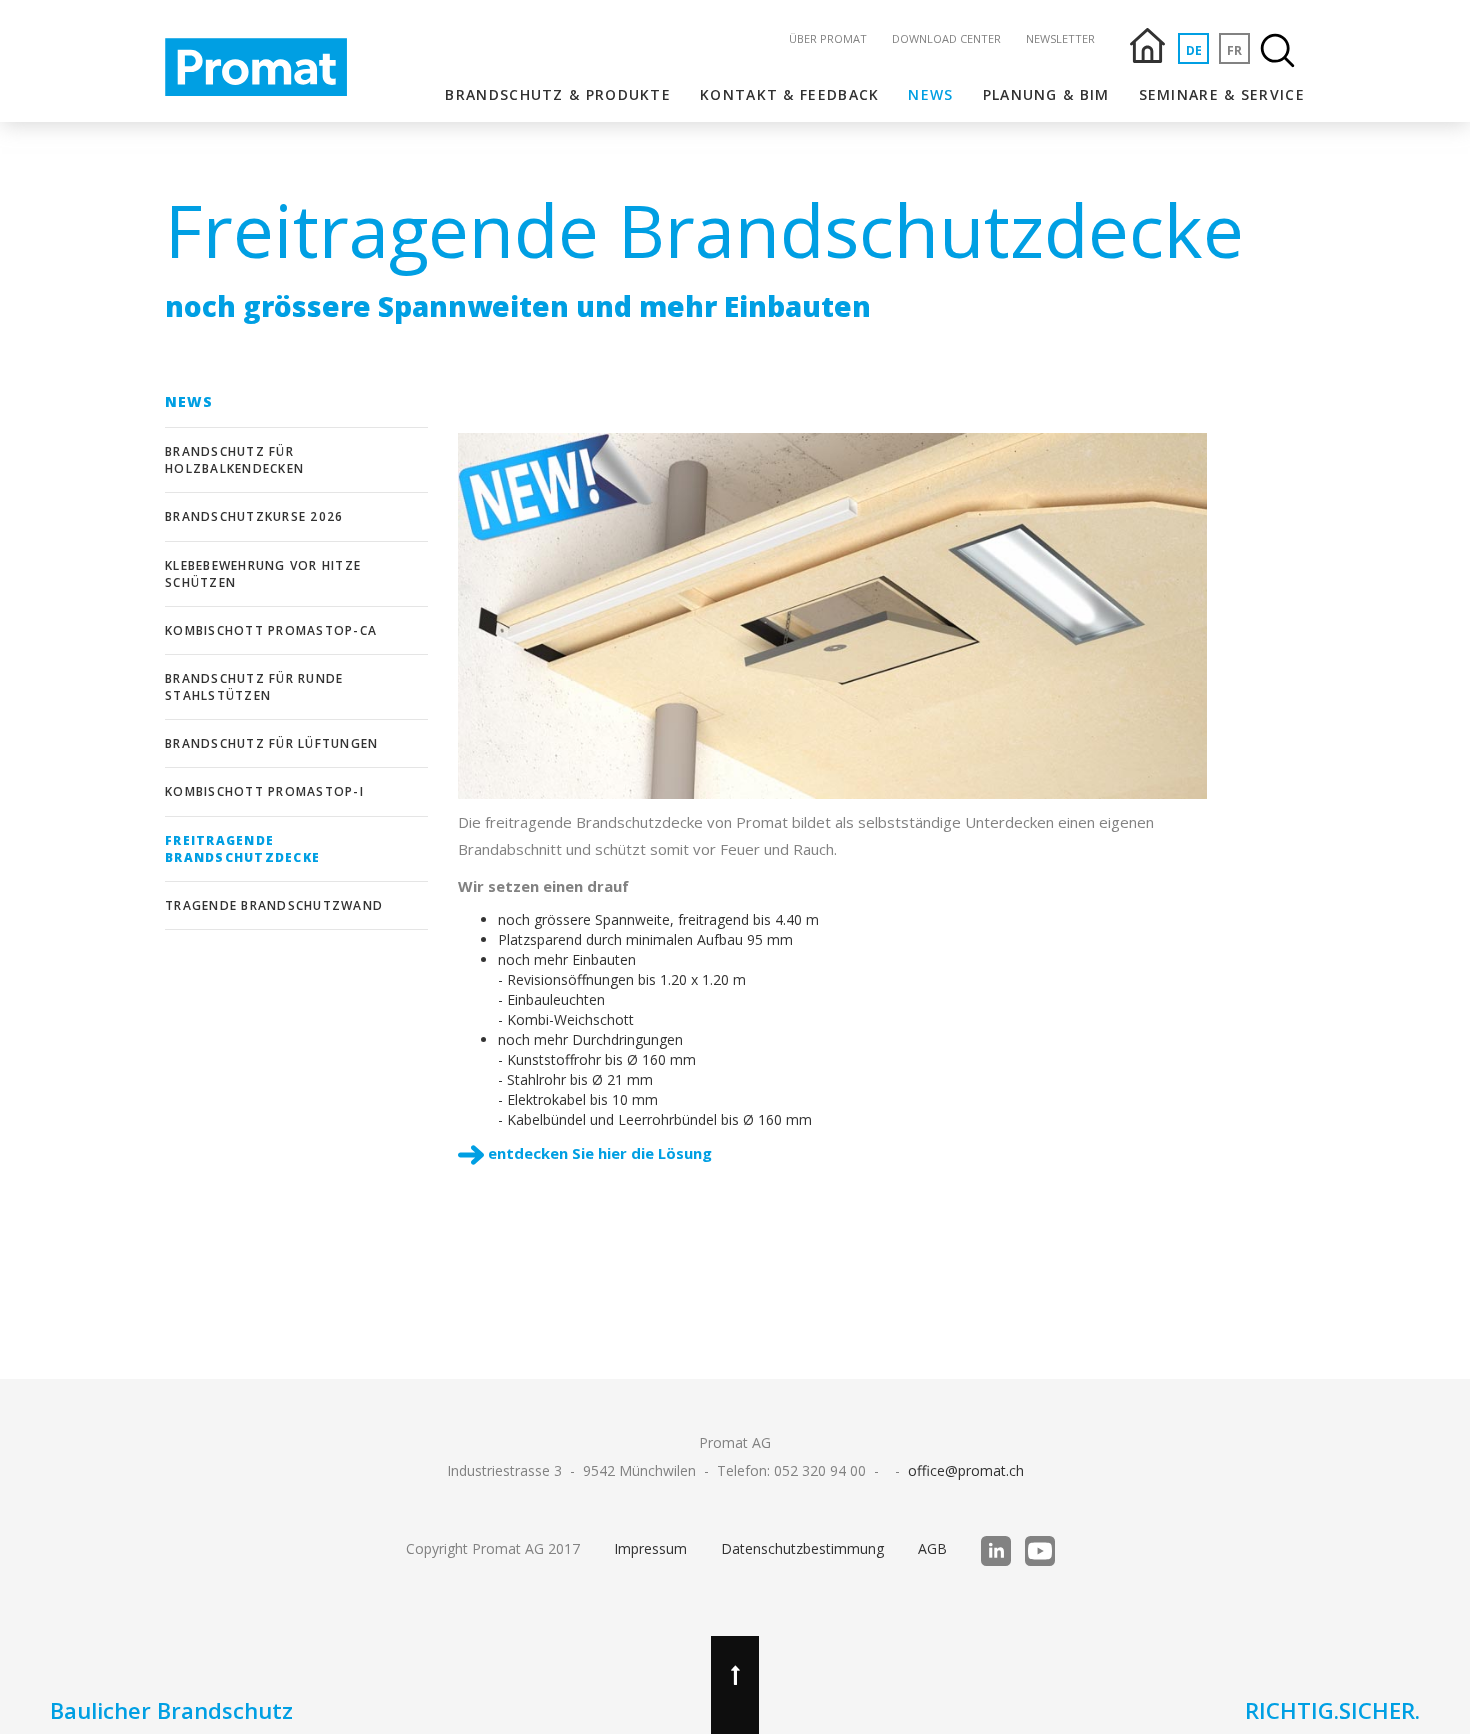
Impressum (650, 1548)
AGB (932, 1548)
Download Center (946, 38)
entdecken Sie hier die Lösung (598, 1153)
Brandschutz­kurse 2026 (254, 516)
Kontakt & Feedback (789, 94)
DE (1194, 50)
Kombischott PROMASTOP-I (264, 791)
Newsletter (1060, 38)
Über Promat (828, 38)
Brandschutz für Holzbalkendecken (234, 460)
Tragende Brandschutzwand (274, 905)
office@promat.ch (966, 1470)
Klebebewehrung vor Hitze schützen (263, 574)
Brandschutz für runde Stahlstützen (254, 687)
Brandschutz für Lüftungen (271, 743)
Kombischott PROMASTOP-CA (271, 630)
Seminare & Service (1222, 94)
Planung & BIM (1046, 94)
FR (1234, 50)
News (930, 94)
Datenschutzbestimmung (802, 1548)
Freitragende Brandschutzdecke (242, 849)
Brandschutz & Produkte (558, 94)
